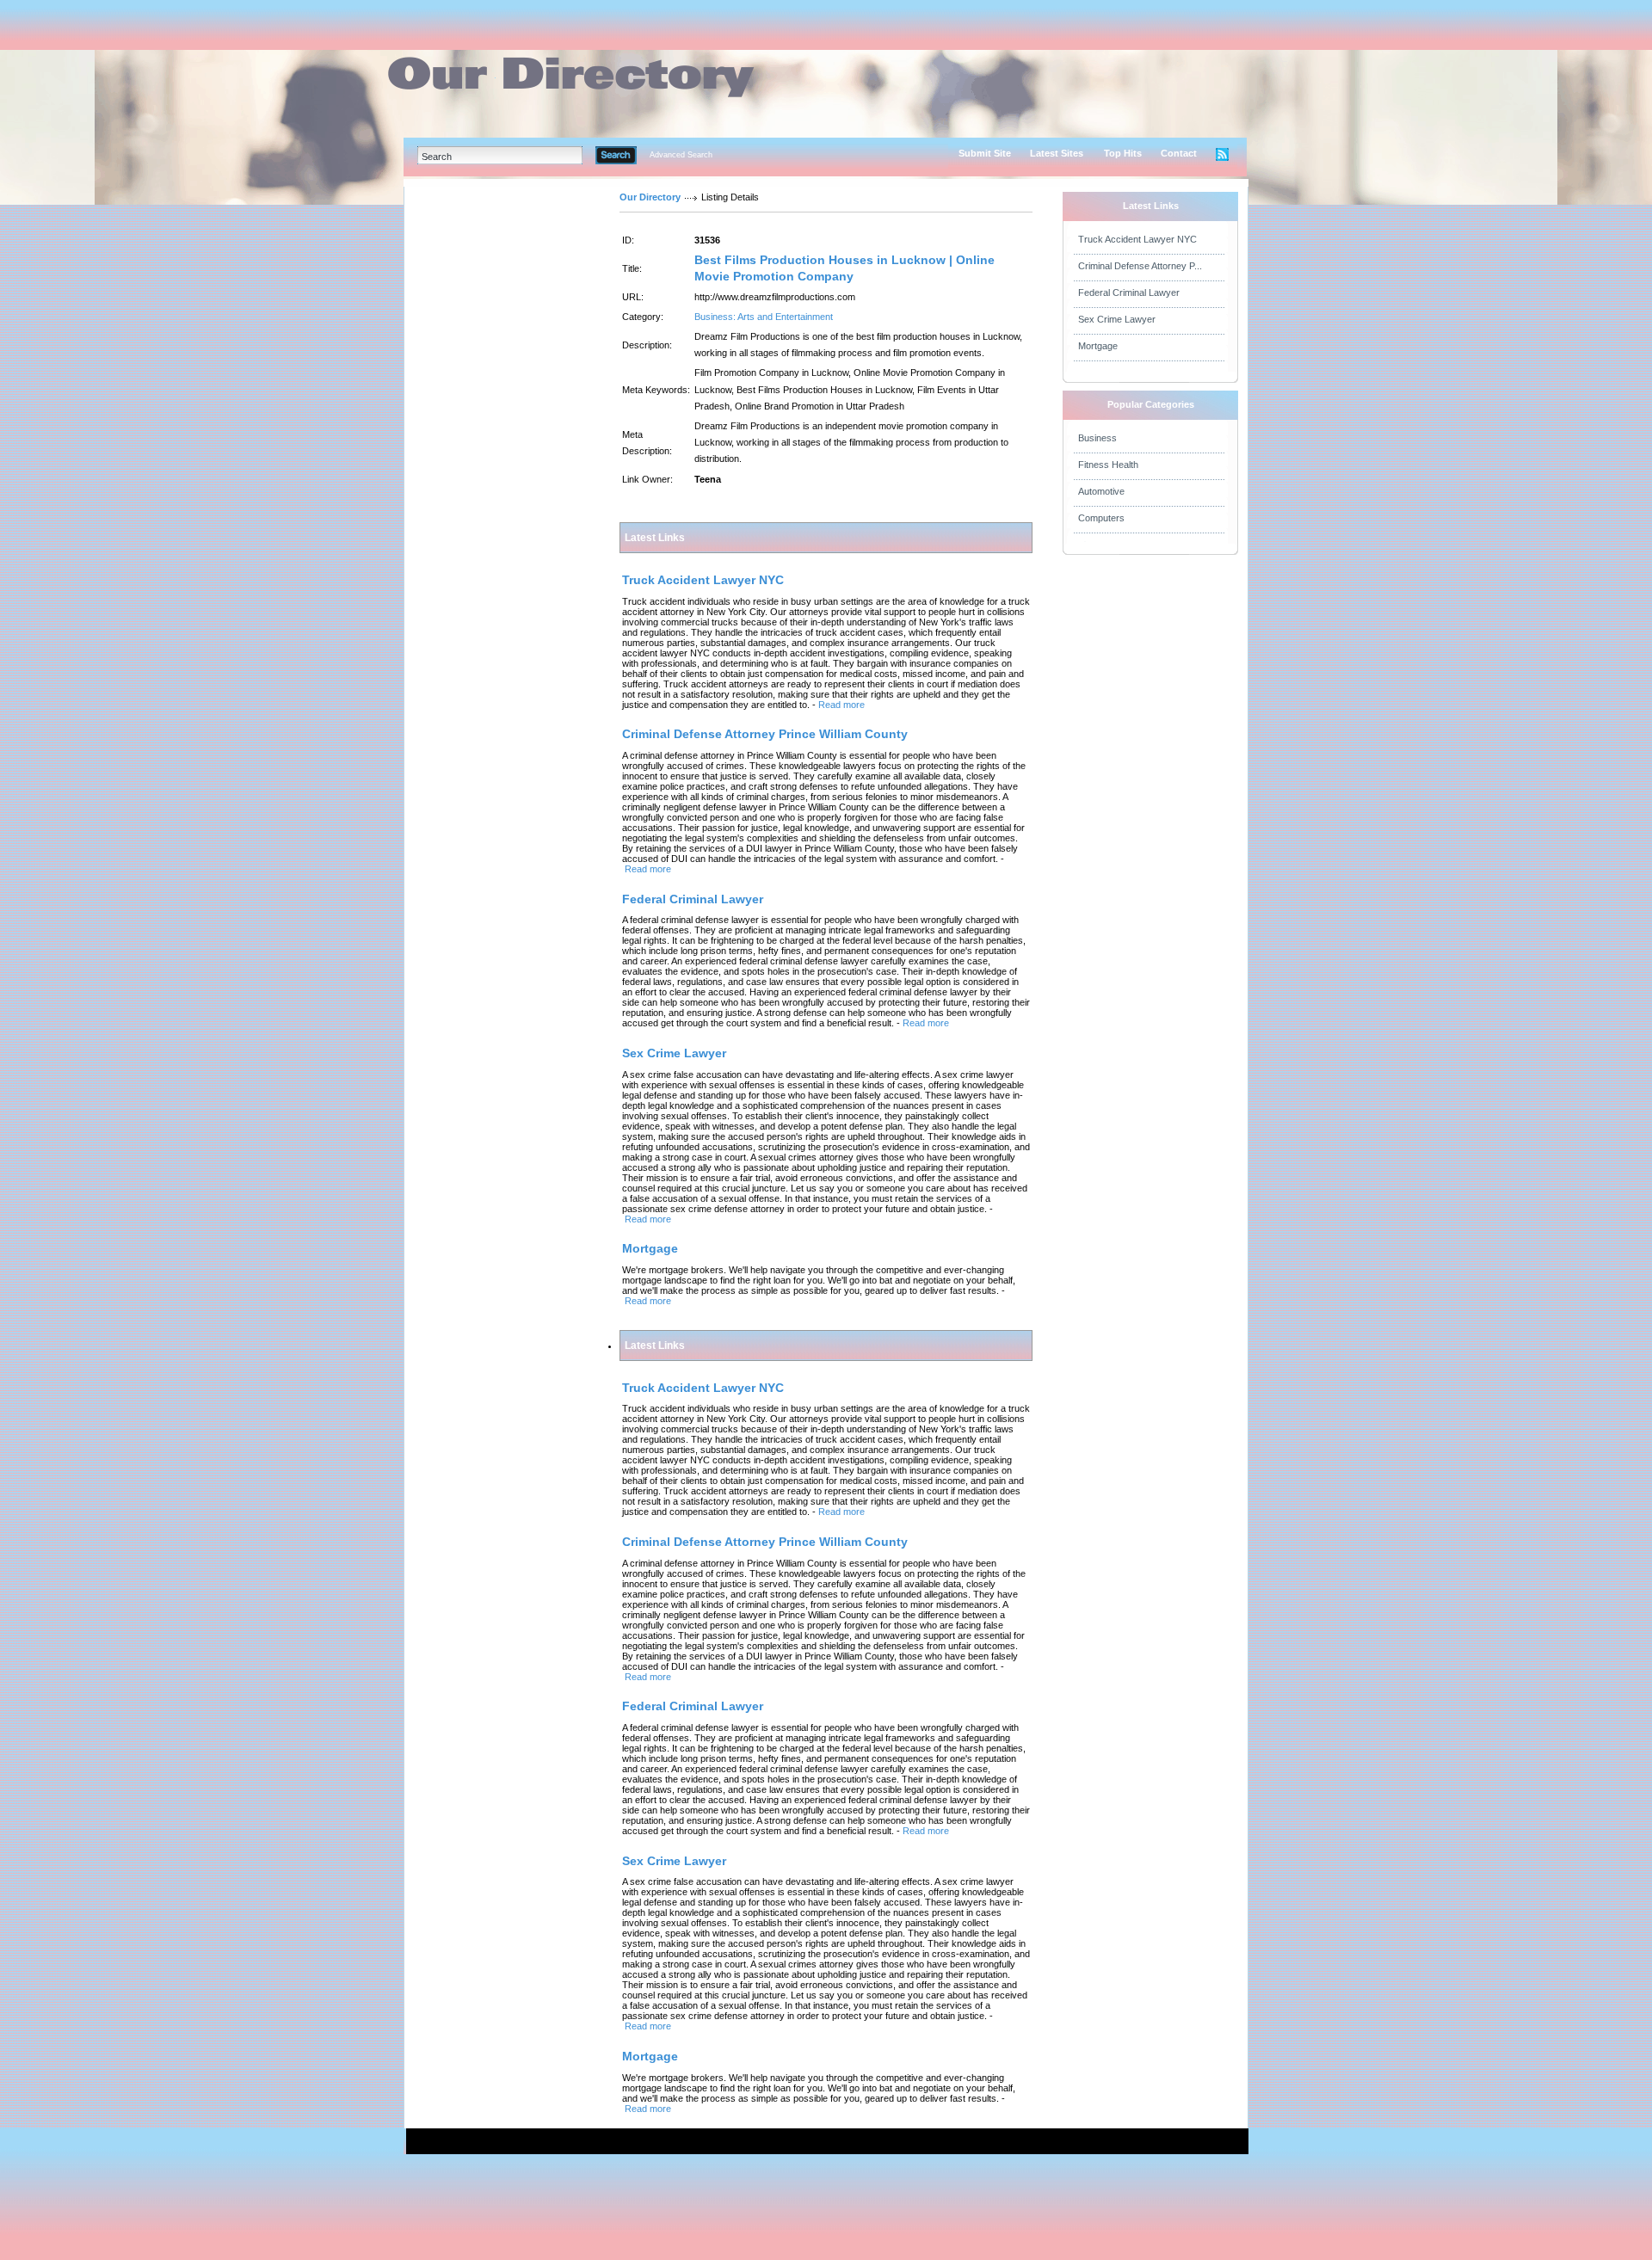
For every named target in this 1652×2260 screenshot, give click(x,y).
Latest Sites (1057, 153)
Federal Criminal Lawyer (1129, 293)
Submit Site (985, 153)
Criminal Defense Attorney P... (1140, 266)
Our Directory (650, 197)
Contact (1179, 153)
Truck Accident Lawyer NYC (1137, 239)
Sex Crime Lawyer (1117, 319)
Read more (841, 705)
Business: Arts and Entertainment (764, 317)
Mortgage (1098, 346)
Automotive (1101, 491)
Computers (1101, 518)
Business (1097, 438)
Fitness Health (1108, 465)
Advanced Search (681, 155)
